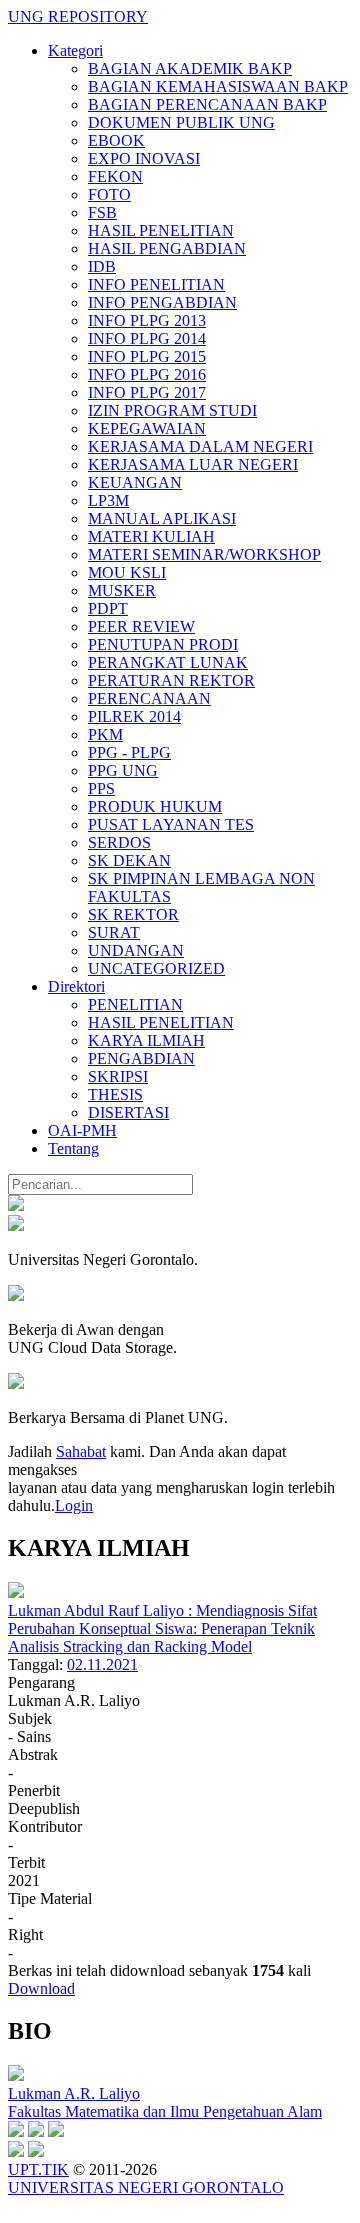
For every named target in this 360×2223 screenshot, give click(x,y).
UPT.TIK (38, 2169)
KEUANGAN (135, 482)
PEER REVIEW (141, 626)
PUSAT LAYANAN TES (171, 824)
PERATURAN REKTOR (171, 680)
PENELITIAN (135, 1004)
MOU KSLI (127, 572)
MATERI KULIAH (151, 536)
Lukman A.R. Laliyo (74, 2093)
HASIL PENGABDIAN (167, 248)
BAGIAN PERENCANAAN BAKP (207, 104)
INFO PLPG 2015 (147, 356)
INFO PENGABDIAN (162, 302)
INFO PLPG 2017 (147, 392)
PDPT (108, 608)
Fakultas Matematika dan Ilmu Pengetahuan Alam (165, 2111)
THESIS (115, 1094)
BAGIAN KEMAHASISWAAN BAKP (218, 86)
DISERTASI (128, 1112)
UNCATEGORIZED (156, 968)
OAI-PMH (82, 1130)
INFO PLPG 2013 (147, 320)
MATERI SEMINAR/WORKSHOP (204, 554)
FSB (102, 212)
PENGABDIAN (141, 1058)
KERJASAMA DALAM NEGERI (200, 446)
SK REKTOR (133, 914)
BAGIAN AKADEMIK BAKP (190, 68)
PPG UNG (123, 770)
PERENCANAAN (149, 698)
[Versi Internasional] (16, 1205)
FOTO (109, 194)
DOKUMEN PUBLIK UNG (181, 122)
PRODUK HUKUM (155, 806)
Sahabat (81, 1451)
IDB (102, 266)
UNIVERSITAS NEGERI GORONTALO (146, 2187)
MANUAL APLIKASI (162, 518)
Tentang (73, 1148)
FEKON (115, 176)
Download (41, 1988)
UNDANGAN (136, 950)
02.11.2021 (102, 1664)
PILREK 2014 (134, 716)
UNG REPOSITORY (78, 16)
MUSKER (122, 590)
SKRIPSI (118, 1076)
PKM (105, 734)
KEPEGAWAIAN (147, 428)
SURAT (114, 932)
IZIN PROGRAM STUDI (172, 410)
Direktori (76, 986)
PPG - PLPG (129, 752)
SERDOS (119, 842)
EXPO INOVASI (144, 158)
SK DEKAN (129, 860)
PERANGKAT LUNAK (168, 662)
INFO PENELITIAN (156, 284)
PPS (101, 788)
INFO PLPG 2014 (147, 338)
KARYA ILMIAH (146, 1040)
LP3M (108, 500)
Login (74, 1505)
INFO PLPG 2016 (147, 374)
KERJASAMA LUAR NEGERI (193, 464)
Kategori (75, 50)
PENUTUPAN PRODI (163, 644)
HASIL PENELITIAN (161, 230)
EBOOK (116, 140)
